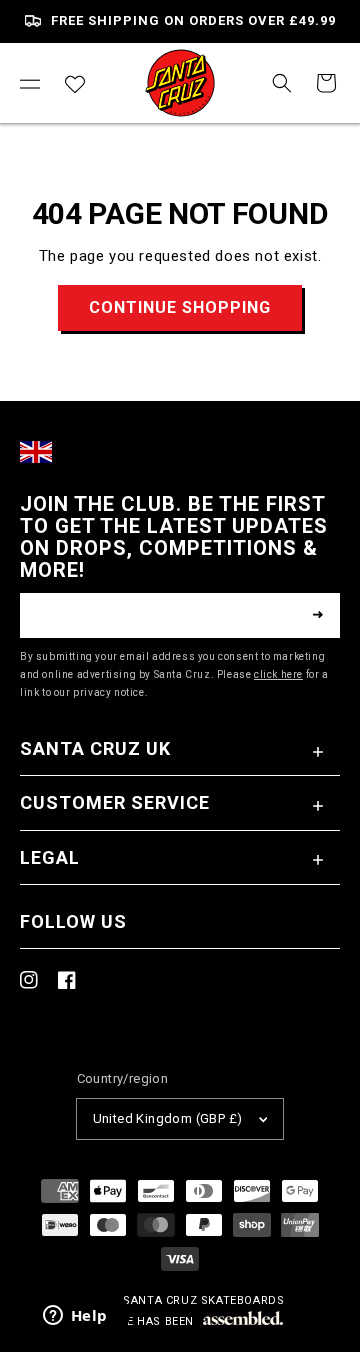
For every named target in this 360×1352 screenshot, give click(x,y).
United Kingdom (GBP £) (168, 1118)
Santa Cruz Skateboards (203, 1300)
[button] (30, 83)
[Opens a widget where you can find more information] (75, 1317)
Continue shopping (180, 307)
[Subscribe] (318, 615)
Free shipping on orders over (193, 20)
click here (278, 674)
